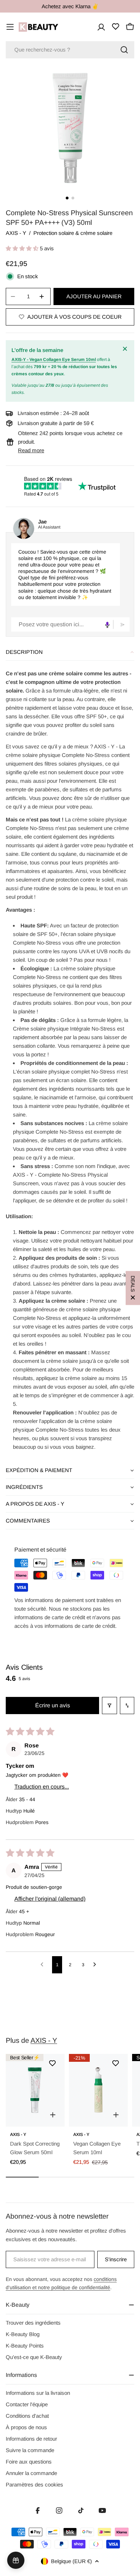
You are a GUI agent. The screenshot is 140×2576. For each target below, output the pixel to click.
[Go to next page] (97, 1965)
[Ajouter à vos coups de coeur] (52, 2063)
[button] (23, 248)
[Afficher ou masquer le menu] (10, 27)
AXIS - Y (16, 233)
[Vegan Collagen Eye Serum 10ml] (98, 2090)
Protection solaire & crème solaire (73, 233)
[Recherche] (124, 50)
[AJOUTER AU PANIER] (53, 2115)
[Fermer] (126, 349)
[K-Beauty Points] (16, 2560)
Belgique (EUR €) (71, 2561)
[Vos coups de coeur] (116, 26)
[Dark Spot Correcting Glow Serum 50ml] (35, 2090)
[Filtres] (109, 1706)
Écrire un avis (53, 1705)
